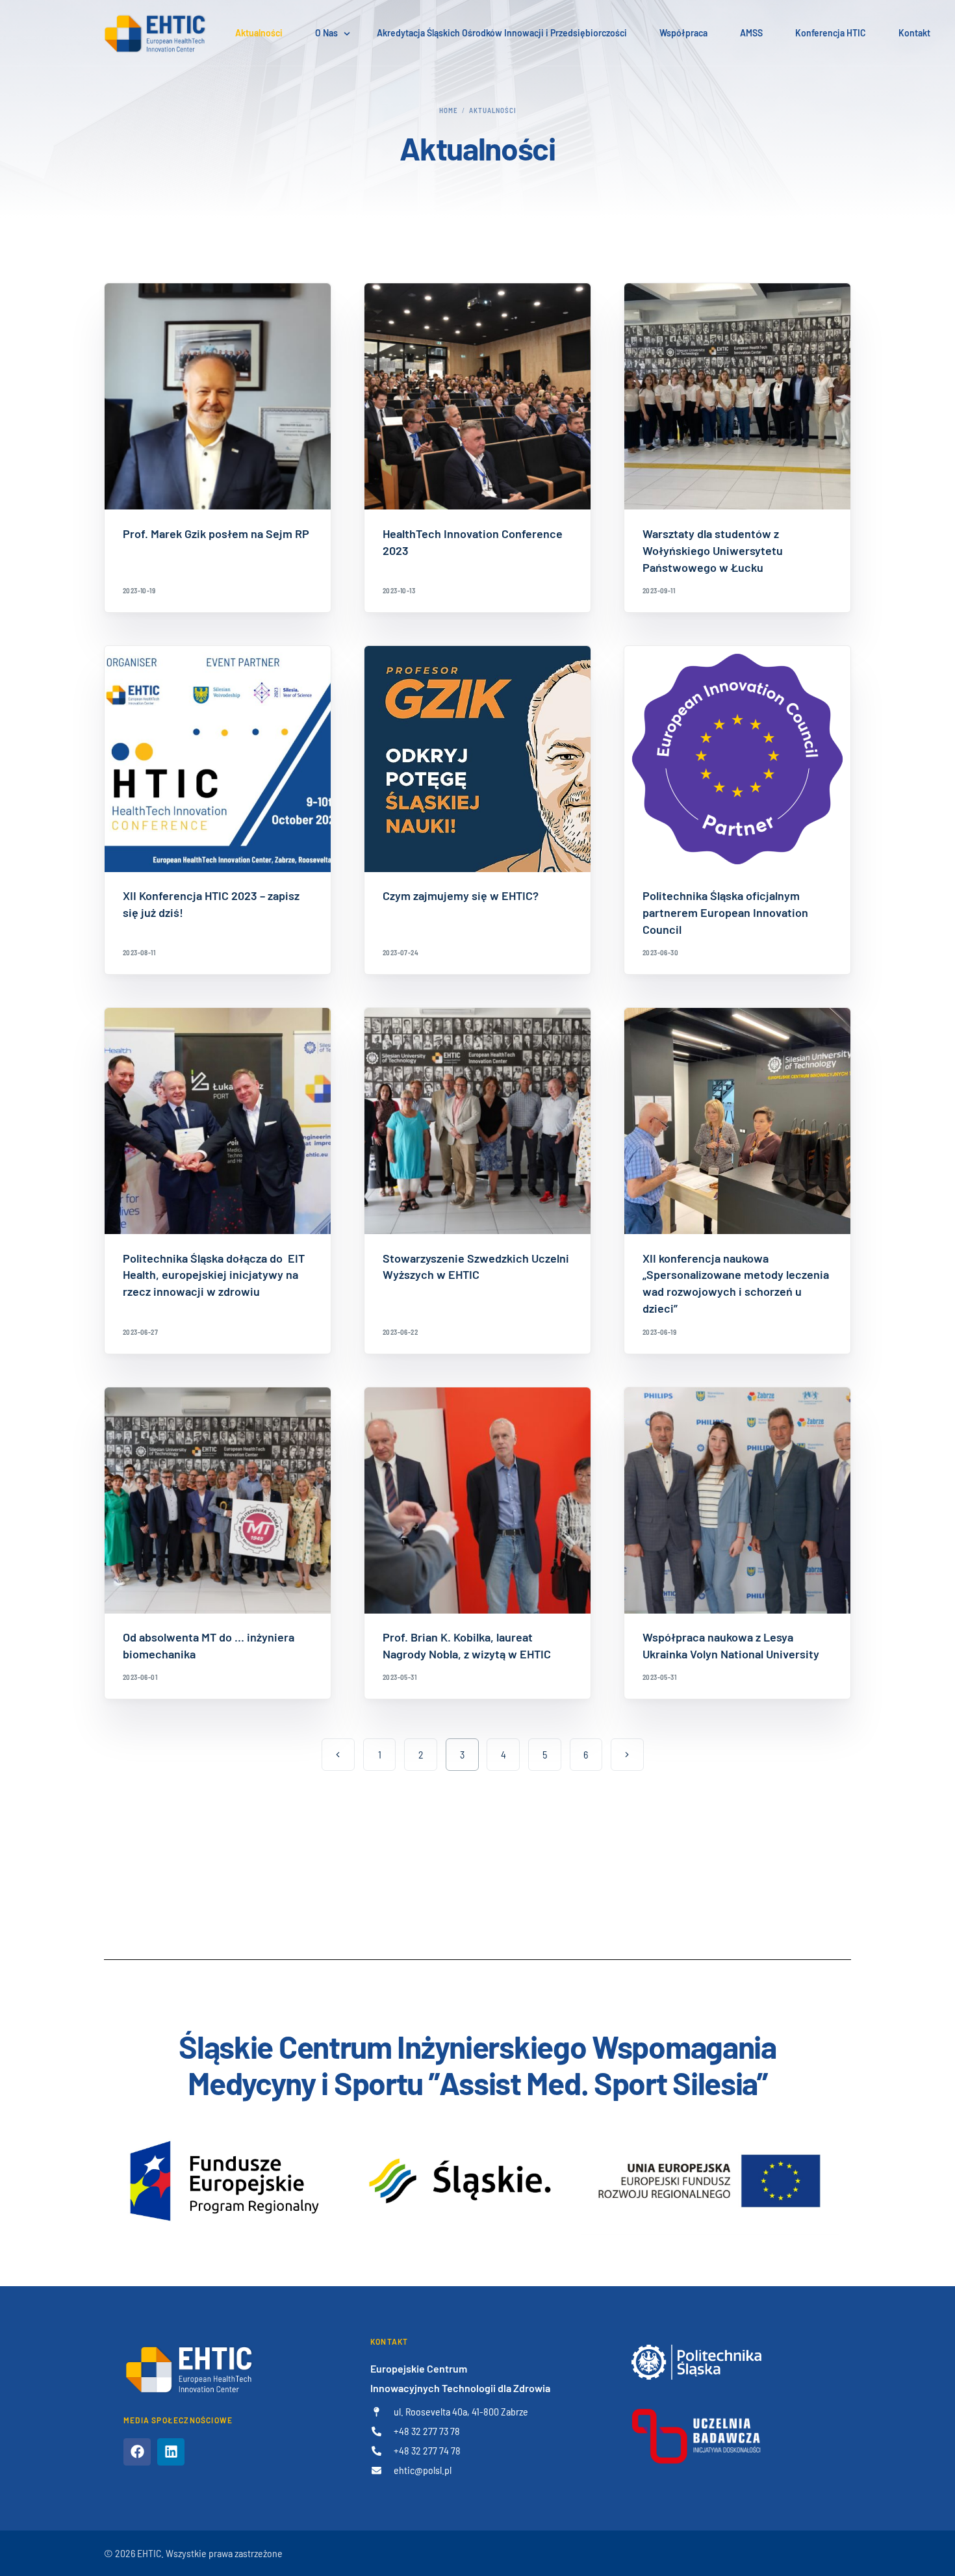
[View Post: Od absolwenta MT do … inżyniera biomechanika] (218, 1501)
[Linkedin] (171, 2452)
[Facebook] (137, 2452)
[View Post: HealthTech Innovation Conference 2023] (478, 396)
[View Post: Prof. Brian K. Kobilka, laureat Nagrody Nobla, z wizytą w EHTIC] (478, 1501)
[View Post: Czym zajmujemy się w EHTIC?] (478, 759)
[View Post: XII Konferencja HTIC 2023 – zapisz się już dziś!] (218, 759)
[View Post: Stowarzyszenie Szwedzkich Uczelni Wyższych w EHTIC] (478, 1121)
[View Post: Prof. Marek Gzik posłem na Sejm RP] (218, 396)
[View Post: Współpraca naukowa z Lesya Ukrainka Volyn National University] (737, 1501)
